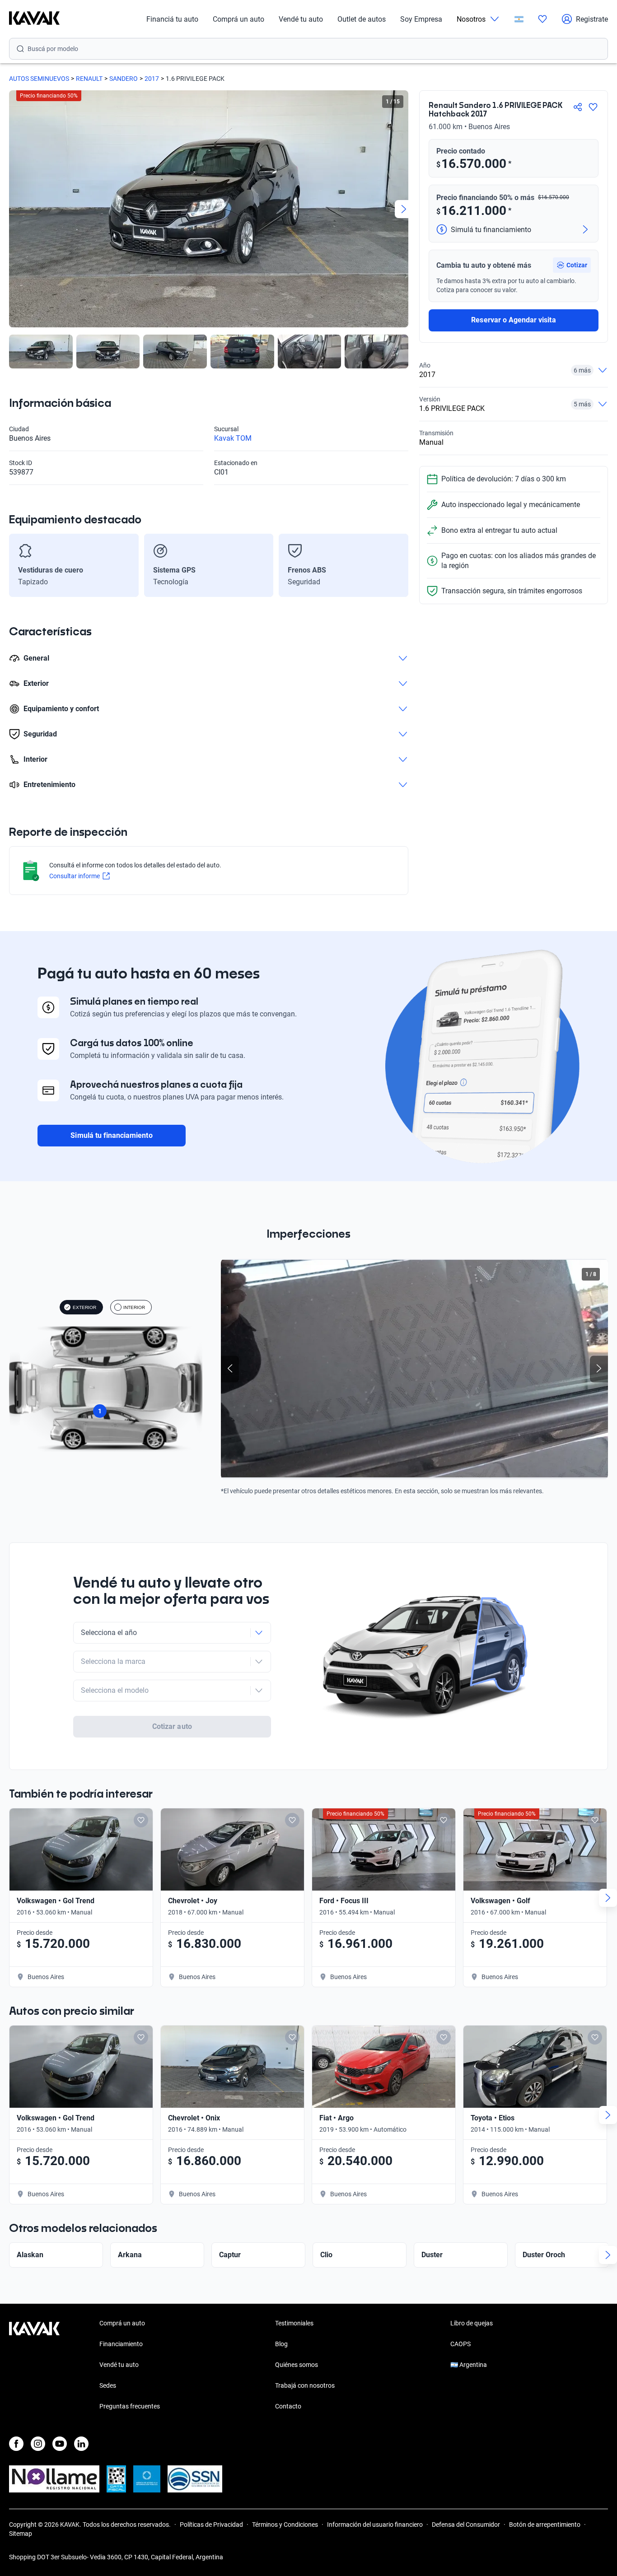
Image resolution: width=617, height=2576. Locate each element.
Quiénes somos (297, 2365)
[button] (572, 265)
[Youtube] (60, 2444)
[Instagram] (38, 2444)
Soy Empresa (421, 19)
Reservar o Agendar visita (513, 320)
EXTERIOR (84, 1307)
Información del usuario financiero (375, 2525)
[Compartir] (578, 107)
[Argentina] (519, 19)
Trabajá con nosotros (305, 2385)
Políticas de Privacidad (211, 2525)
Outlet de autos (362, 19)
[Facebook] (16, 2444)
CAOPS (460, 2344)
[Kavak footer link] (34, 2366)
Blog (281, 2344)
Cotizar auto (172, 1726)
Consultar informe (75, 876)
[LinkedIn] (81, 2444)
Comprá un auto (238, 19)
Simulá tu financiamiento (111, 1135)
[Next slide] (404, 209)
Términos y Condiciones (285, 2525)
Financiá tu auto (172, 19)
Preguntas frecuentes (130, 2406)
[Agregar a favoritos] (593, 107)
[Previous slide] (14, 209)
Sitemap (21, 2534)
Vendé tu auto (301, 19)
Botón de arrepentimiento (545, 2525)
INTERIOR (134, 1307)
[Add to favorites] (141, 1820)
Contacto (288, 2406)
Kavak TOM (233, 438)
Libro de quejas (472, 2323)
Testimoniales (294, 2323)
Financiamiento (121, 2344)
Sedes (108, 2385)
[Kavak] (34, 19)
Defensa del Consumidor (466, 2525)
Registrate (592, 19)
